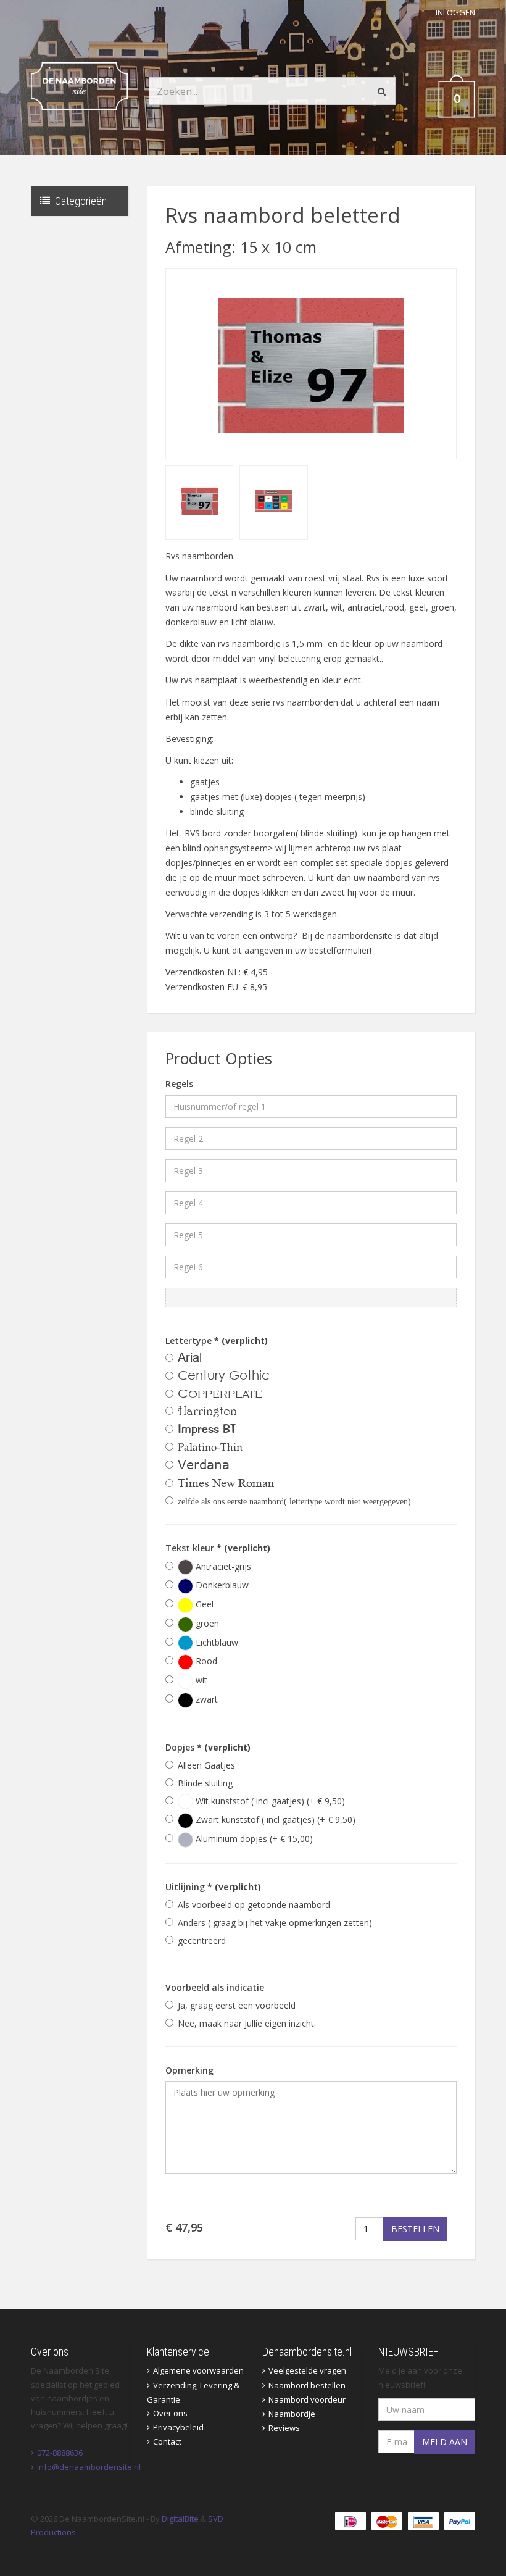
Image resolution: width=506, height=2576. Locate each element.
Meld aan (445, 2442)
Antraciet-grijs (222, 1566)
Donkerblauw (221, 1585)
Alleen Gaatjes (206, 1765)
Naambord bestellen (307, 2385)
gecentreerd (202, 1940)
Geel (203, 1604)
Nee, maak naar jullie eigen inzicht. (247, 2023)
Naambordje (292, 2414)
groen (206, 1623)
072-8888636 (60, 2453)
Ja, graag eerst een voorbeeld (237, 2005)
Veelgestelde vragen (307, 2370)
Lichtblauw (216, 1642)
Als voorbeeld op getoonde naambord (254, 1905)
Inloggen (455, 12)
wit (200, 1680)
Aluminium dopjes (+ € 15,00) (253, 1839)
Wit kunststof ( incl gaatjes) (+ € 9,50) (269, 1801)
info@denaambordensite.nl (89, 2467)
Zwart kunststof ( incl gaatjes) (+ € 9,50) (274, 1819)
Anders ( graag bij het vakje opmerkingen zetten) (275, 1923)
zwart (205, 1699)
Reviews (284, 2428)
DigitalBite (180, 2519)
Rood (205, 1661)
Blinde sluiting (205, 1783)
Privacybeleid (178, 2427)
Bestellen (415, 2229)
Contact (167, 2441)
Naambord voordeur (307, 2399)
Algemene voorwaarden (198, 2370)
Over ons (170, 2413)
